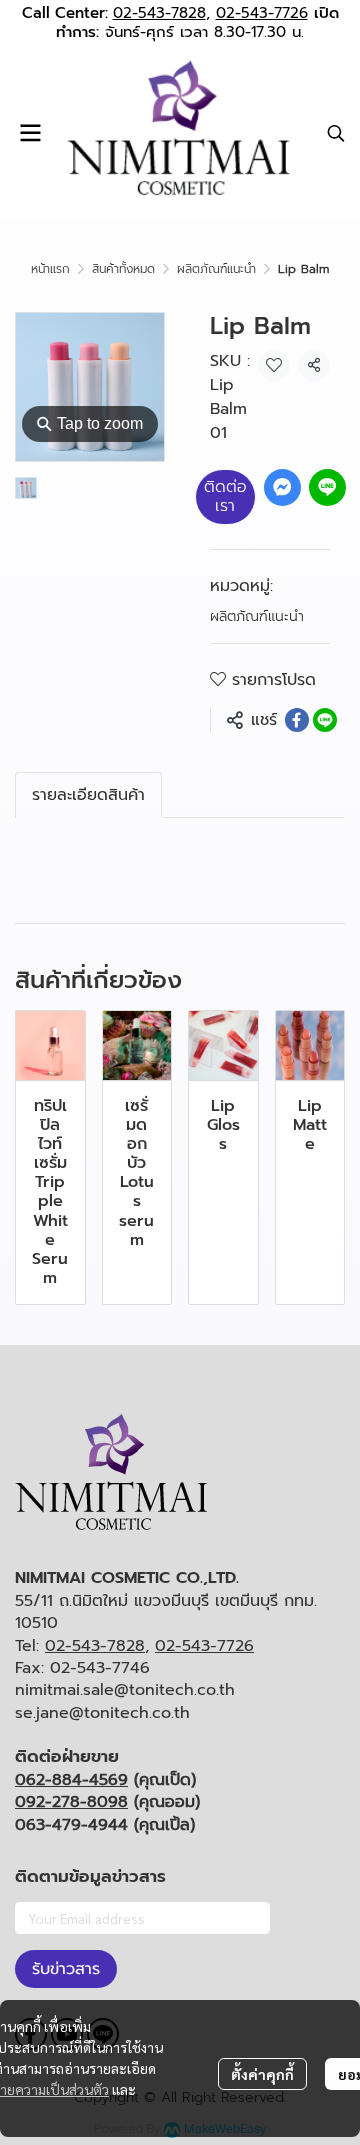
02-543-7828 (159, 13)
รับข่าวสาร (66, 1969)
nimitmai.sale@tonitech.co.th (125, 1690)
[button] (336, 133)
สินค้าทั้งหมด (123, 269)
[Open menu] (30, 133)
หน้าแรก (50, 269)
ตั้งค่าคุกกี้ (262, 2074)
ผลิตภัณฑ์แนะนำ (216, 269)
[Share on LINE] (325, 720)
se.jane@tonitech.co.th (102, 1713)
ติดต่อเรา (225, 496)
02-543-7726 (262, 13)
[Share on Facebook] (297, 720)
